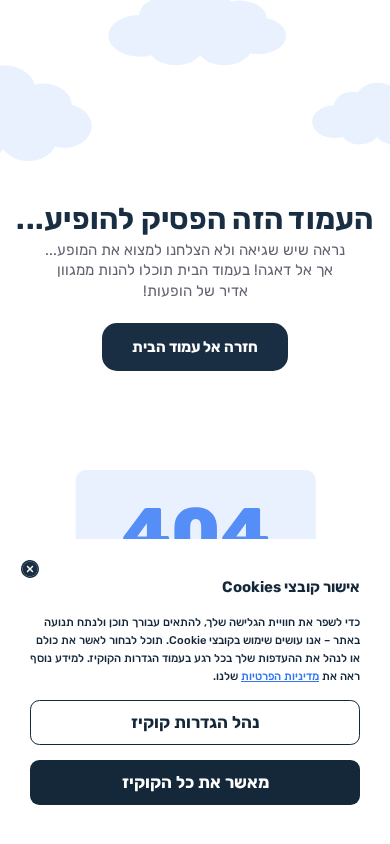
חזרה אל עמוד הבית (195, 347)
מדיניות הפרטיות (280, 676)
